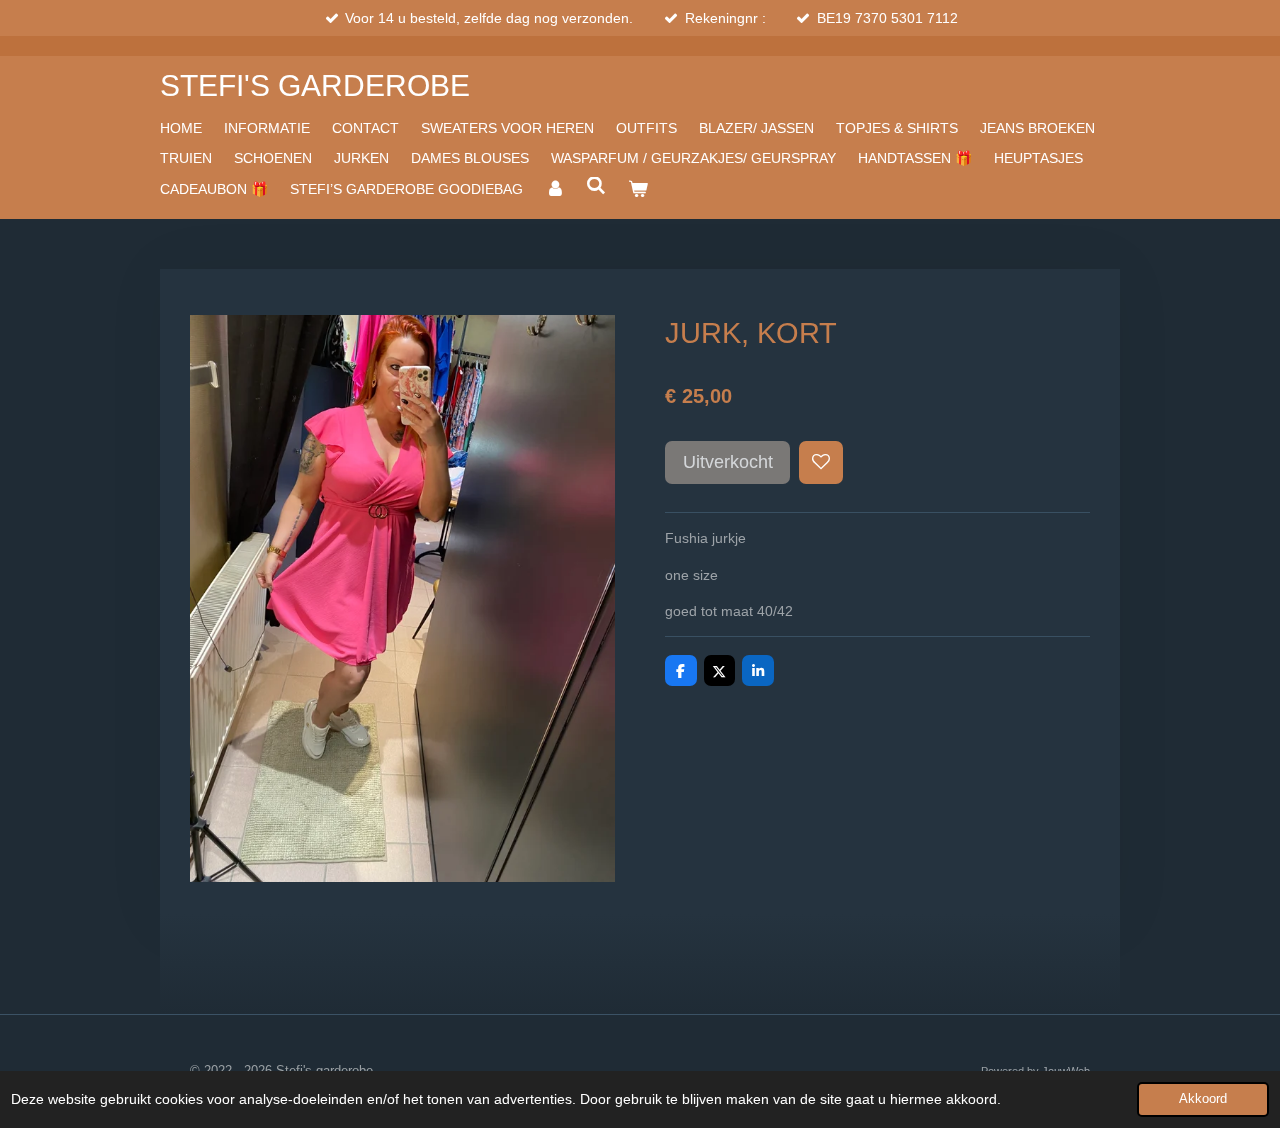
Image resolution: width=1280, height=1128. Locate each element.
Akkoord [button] (1203, 1099)
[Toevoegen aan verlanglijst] (821, 463)
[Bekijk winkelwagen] (638, 189)
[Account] (555, 189)
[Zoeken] (597, 186)
